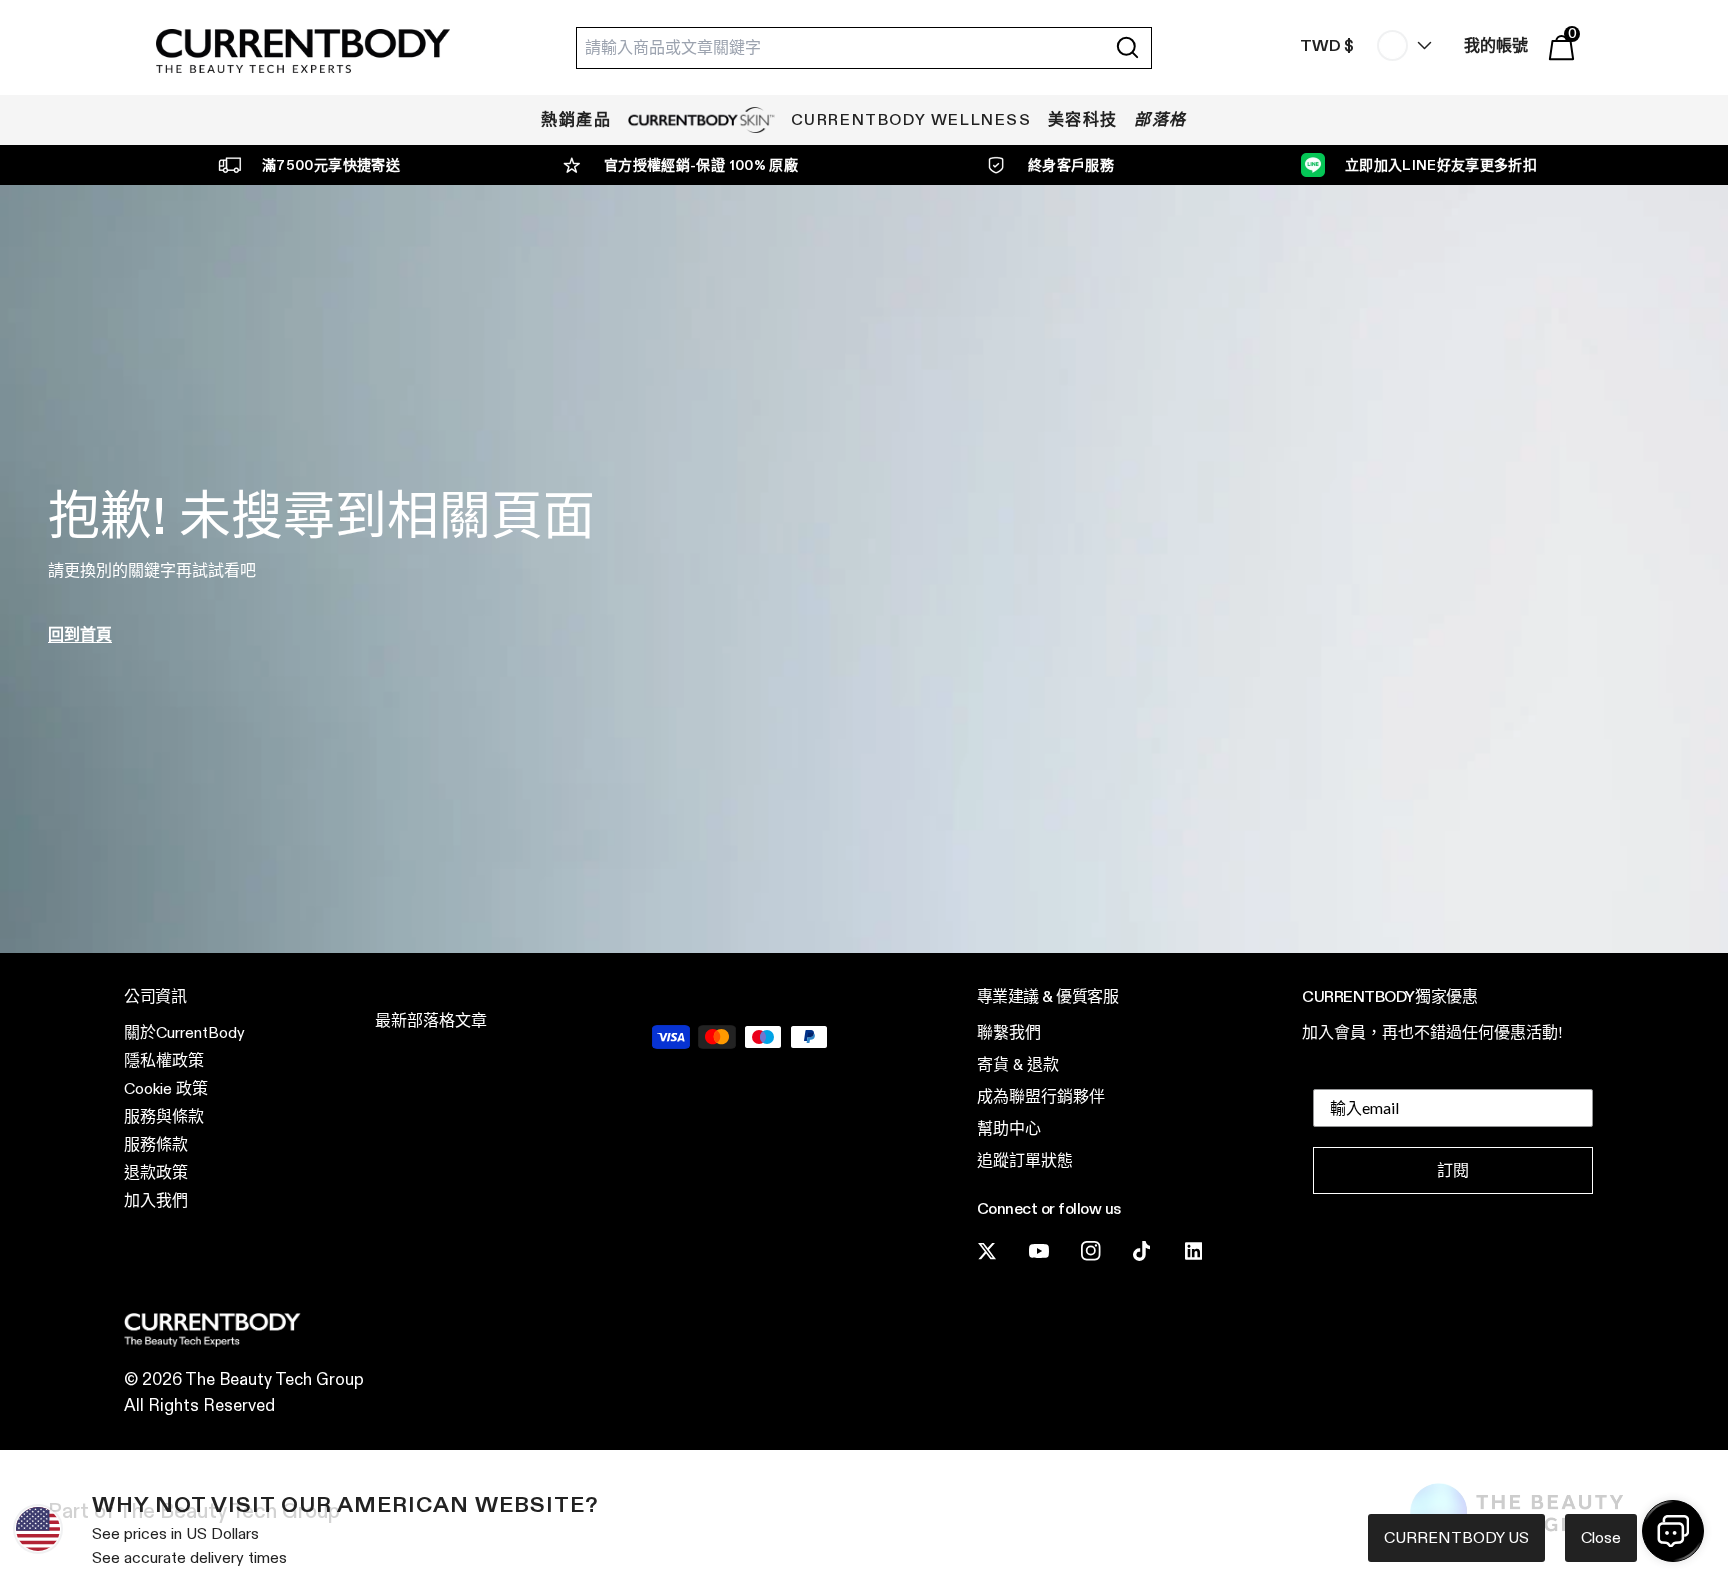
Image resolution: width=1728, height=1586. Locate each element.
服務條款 (156, 1144)
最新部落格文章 (431, 1020)
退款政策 (156, 1172)
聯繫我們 (1009, 1032)
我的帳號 (1496, 45)
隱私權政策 (164, 1060)
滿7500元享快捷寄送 (331, 165)
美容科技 (1083, 119)
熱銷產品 (576, 119)
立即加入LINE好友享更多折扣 (1441, 165)
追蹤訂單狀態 (1025, 1160)
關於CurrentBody (184, 1032)
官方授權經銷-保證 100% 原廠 (701, 165)
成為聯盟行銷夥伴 (1041, 1096)
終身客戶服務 (1071, 165)
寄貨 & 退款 (1018, 1064)
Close (1601, 1537)
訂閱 (1453, 1170)
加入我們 (156, 1200)
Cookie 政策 (166, 1088)
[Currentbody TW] (303, 52)
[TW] (1400, 45)
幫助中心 (1009, 1128)
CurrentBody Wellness (911, 119)
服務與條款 (164, 1116)
